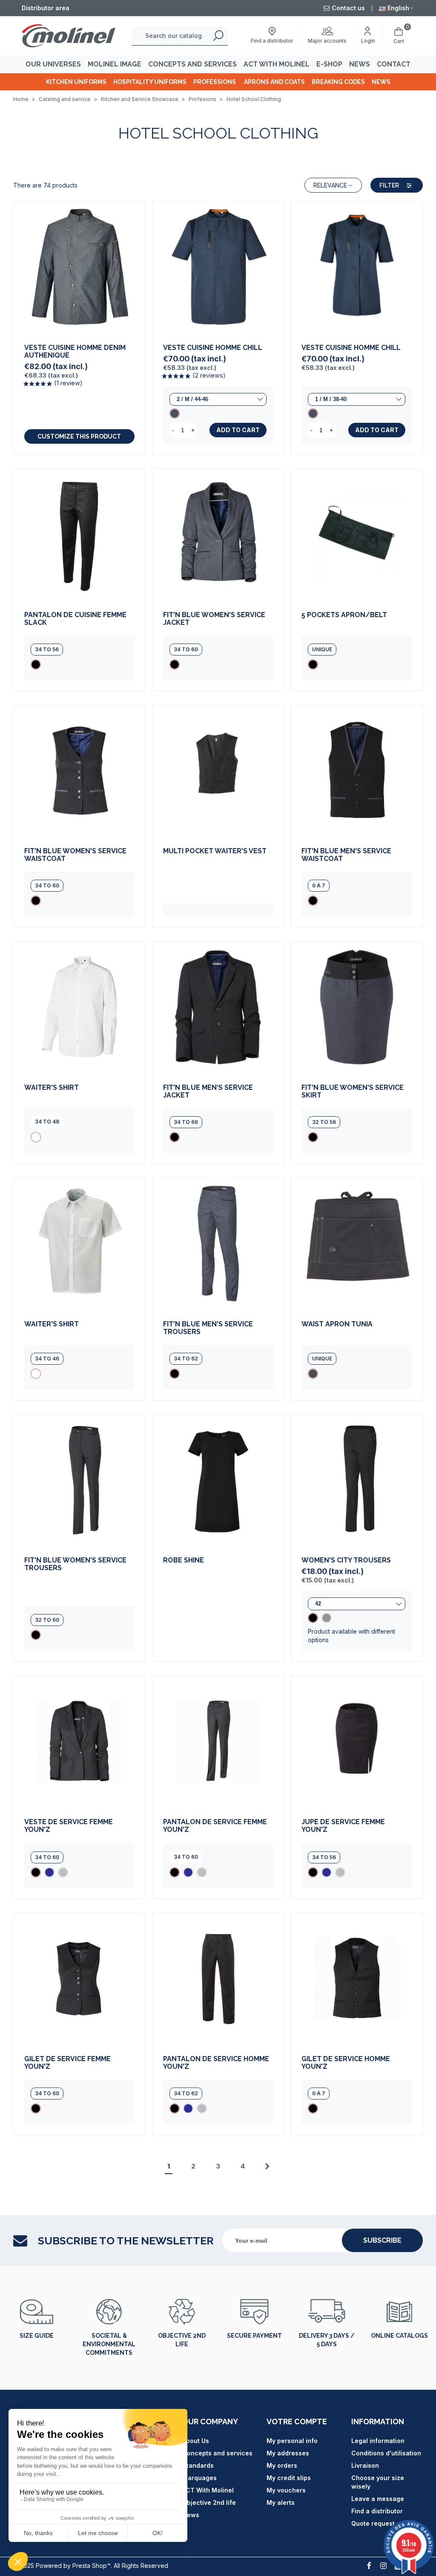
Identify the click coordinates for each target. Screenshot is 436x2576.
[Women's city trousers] (357, 1480)
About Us (196, 2441)
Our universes (53, 64)
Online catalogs (399, 2336)
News (381, 82)
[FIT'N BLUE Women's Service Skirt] (357, 1007)
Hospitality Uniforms (150, 82)
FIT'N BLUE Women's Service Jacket (214, 619)
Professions (215, 82)
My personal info (292, 2441)
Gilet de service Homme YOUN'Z (346, 2063)
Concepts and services (217, 2453)
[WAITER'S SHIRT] (79, 1007)
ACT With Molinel (208, 2490)
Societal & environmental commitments (109, 2344)
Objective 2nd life (182, 2340)
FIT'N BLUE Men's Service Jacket (208, 1092)
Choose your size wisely (378, 2482)
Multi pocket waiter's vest (215, 851)
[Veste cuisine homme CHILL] (218, 267)
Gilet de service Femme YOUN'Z (67, 2063)
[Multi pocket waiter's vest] (218, 771)
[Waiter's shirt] (79, 1244)
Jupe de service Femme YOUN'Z (343, 1826)
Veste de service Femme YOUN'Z (69, 1826)
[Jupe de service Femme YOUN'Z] (357, 1742)
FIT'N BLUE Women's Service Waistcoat (75, 855)
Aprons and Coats (274, 82)
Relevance (330, 185)
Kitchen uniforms (76, 82)
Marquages (199, 2478)
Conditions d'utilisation (386, 2453)
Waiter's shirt (52, 1324)
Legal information (378, 2441)
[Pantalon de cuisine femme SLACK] (79, 535)
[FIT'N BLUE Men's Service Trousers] (218, 1244)
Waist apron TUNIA (337, 1324)
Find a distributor (377, 2511)
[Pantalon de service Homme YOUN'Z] (218, 1979)
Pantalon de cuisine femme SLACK (75, 619)
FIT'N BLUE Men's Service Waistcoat (346, 855)
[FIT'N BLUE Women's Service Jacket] (218, 535)
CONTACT (394, 64)
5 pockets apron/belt (344, 615)
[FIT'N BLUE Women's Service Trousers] (79, 1480)
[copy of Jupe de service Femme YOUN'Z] (340, 1872)
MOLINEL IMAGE (115, 64)
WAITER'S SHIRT (52, 1088)
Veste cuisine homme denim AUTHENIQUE (75, 352)
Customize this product (79, 436)
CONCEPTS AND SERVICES (192, 64)
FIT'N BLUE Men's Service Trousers (208, 1328)
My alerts (281, 2502)
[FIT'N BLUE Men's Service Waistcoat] (357, 771)
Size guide (37, 2336)
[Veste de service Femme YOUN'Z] (79, 1742)
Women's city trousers (346, 1560)
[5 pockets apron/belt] (357, 535)
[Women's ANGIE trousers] (327, 1618)
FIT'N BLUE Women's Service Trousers (75, 1564)
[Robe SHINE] (218, 1480)
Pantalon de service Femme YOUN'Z (215, 1826)
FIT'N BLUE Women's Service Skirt (353, 1092)
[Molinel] (69, 36)
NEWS (360, 64)
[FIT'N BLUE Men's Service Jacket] (218, 1007)
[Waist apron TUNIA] (357, 1244)
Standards (198, 2465)
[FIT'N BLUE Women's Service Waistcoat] (79, 771)
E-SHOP (329, 64)
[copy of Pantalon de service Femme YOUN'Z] (202, 1872)
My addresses (288, 2453)
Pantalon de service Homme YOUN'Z (216, 2063)
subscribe (382, 2240)
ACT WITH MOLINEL (277, 64)
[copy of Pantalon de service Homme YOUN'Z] (202, 2108)
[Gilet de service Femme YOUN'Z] (79, 1979)
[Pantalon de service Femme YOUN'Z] (218, 1742)
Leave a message (378, 2499)
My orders (282, 2465)
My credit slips (289, 2478)
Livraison (365, 2465)
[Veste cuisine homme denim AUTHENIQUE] (79, 267)
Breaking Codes (338, 82)
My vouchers (286, 2490)
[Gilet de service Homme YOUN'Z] (357, 1979)
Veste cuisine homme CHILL (213, 348)
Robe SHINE (184, 1560)
